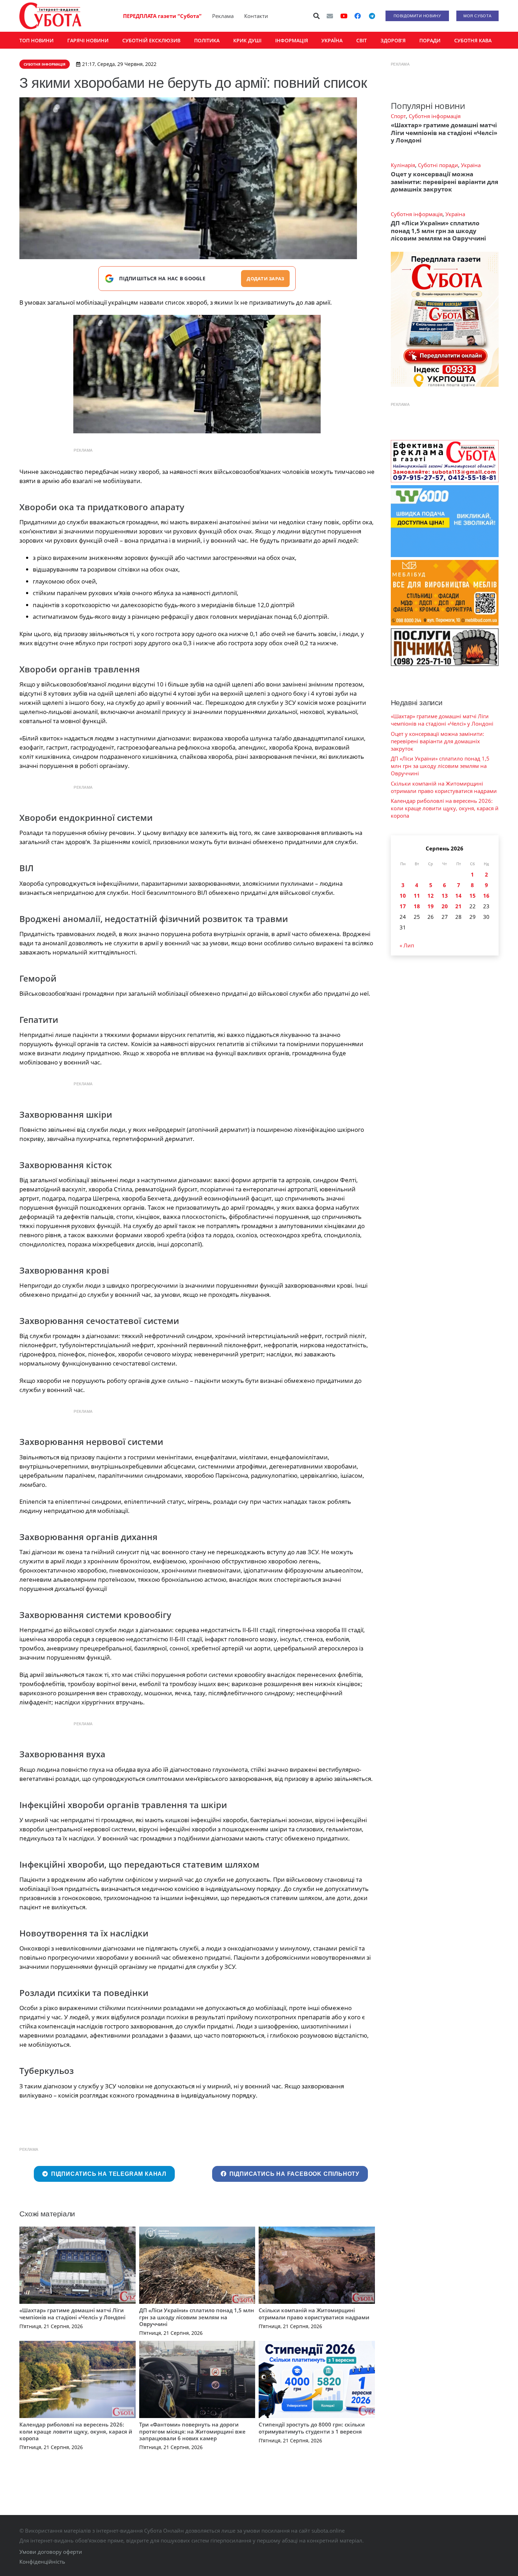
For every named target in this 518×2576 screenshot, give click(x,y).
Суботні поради (438, 165)
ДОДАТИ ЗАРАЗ (265, 279)
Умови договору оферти (51, 2552)
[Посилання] (50, 16)
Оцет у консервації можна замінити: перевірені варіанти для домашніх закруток (445, 182)
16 (486, 896)
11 (417, 896)
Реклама (223, 16)
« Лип (407, 945)
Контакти (256, 16)
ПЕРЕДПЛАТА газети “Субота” (162, 16)
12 (431, 896)
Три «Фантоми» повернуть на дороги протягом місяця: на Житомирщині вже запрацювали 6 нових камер (192, 2431)
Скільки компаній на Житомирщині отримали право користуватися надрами (314, 2314)
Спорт (398, 116)
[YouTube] (344, 16)
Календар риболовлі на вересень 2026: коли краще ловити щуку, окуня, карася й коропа (76, 2431)
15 (473, 896)
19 (431, 906)
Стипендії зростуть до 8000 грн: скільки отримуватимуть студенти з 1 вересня (312, 2428)
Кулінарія (403, 165)
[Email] (330, 16)
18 (417, 906)
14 (458, 896)
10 (403, 896)
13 (445, 896)
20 (445, 906)
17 (403, 906)
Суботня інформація (435, 116)
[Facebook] (358, 16)
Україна (471, 165)
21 (458, 906)
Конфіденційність (42, 2562)
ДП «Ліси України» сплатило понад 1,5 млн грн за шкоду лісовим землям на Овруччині (197, 2317)
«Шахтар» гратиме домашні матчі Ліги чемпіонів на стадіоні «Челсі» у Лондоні (72, 2314)
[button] (317, 16)
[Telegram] (372, 16)
